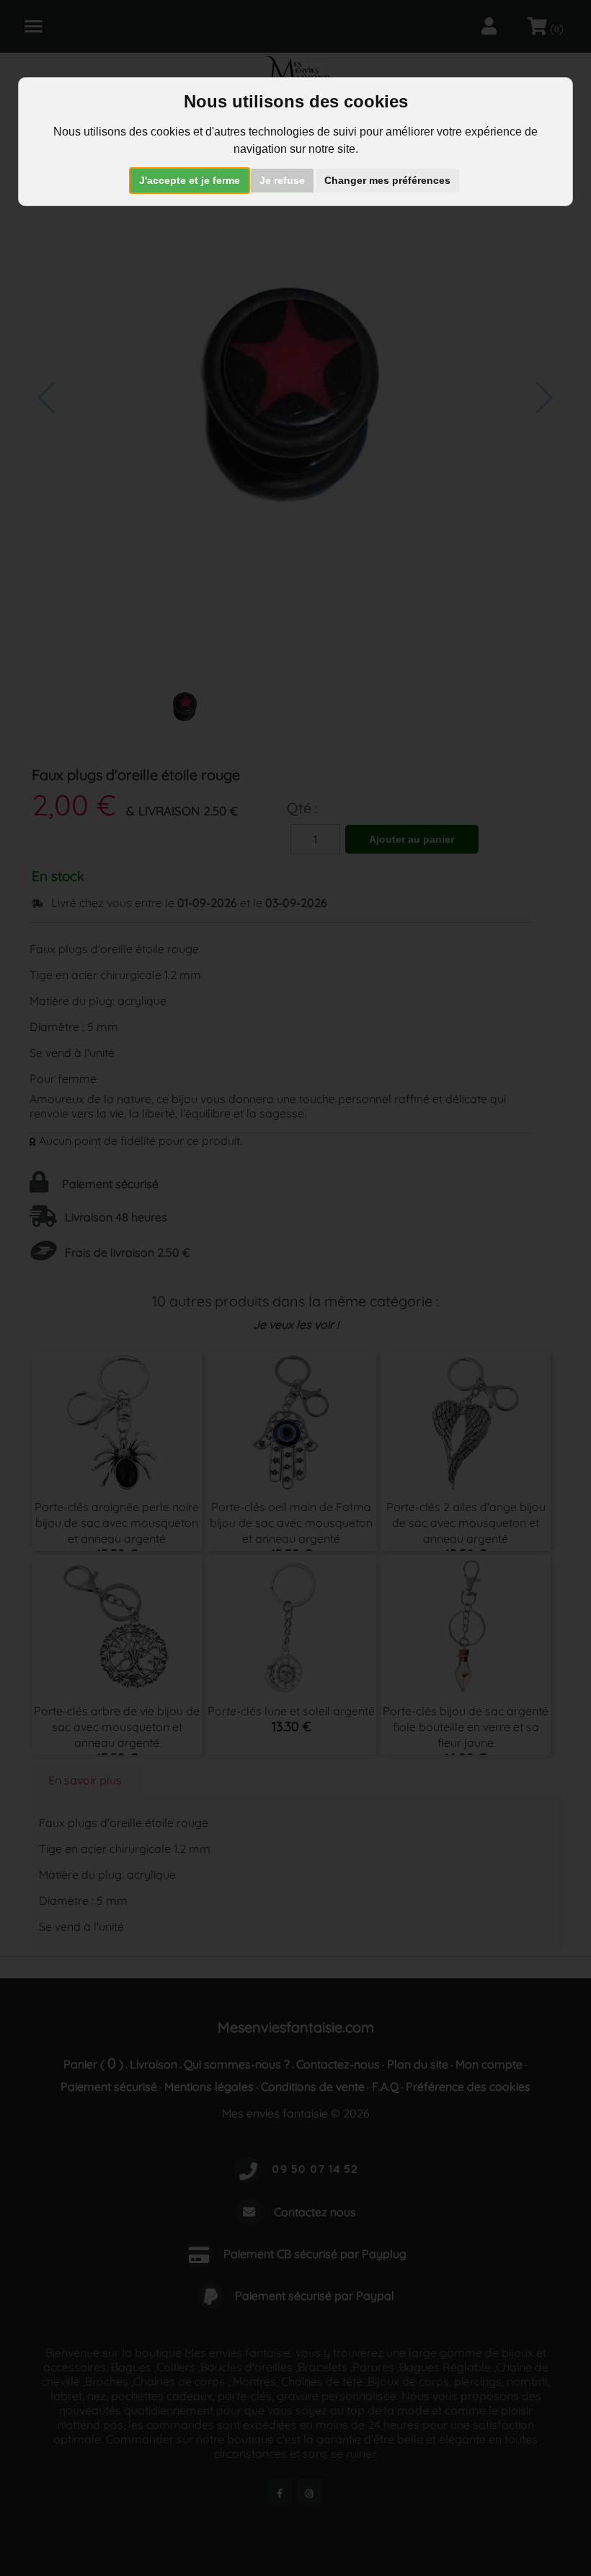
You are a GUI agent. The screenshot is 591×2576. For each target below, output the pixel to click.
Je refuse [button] (282, 180)
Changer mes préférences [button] (387, 180)
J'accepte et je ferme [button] (190, 180)
